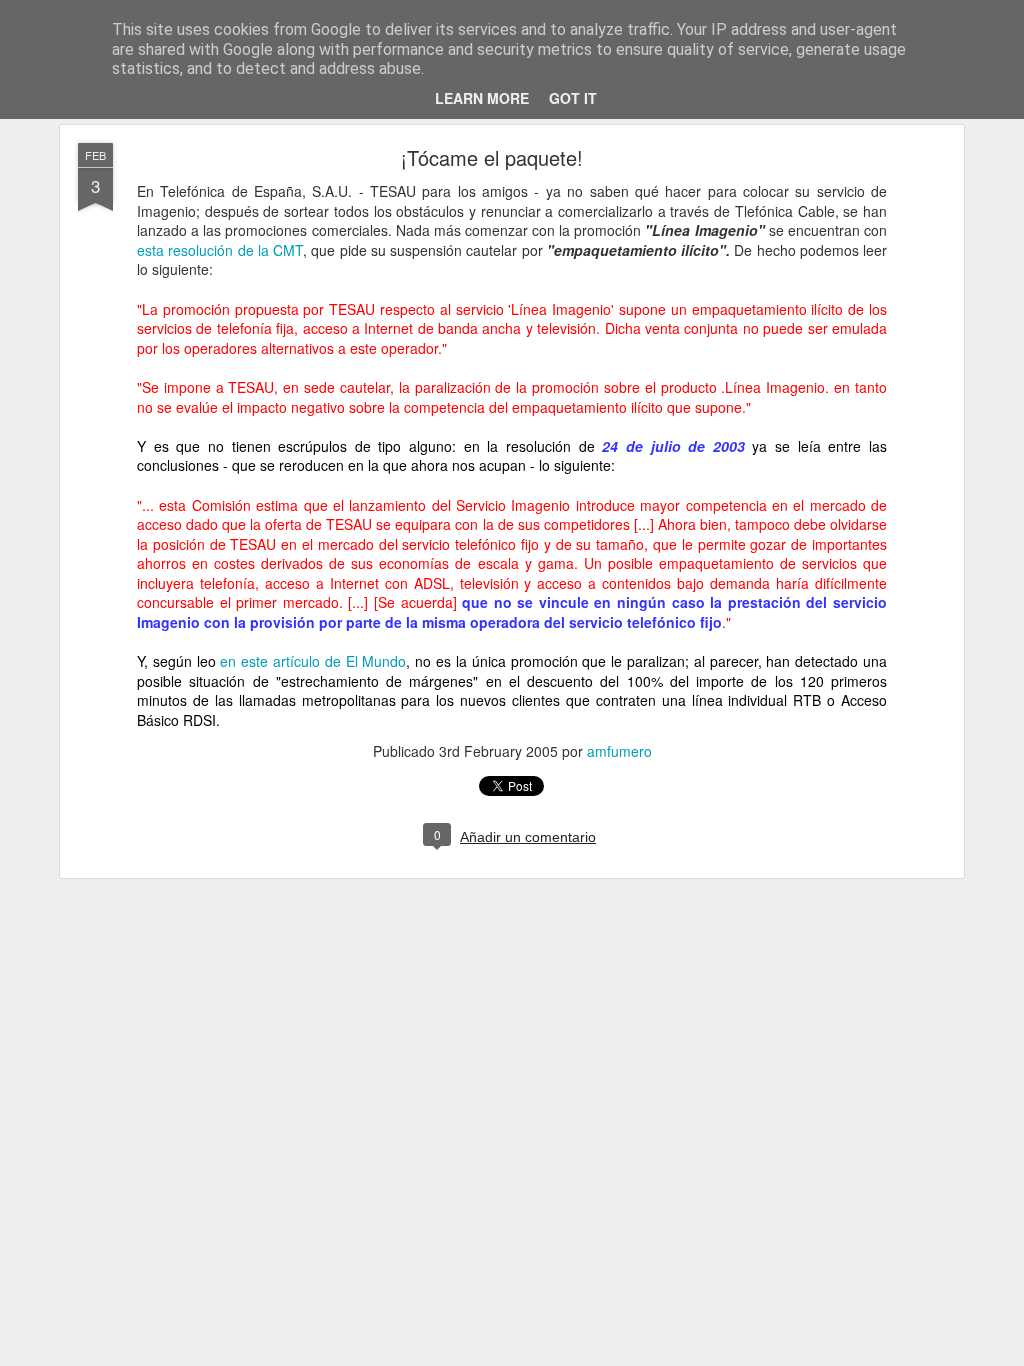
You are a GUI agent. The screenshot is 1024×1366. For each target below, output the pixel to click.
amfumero (619, 751)
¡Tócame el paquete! (492, 157)
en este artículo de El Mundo (311, 661)
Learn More (482, 98)
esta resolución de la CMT (220, 250)
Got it (573, 98)
